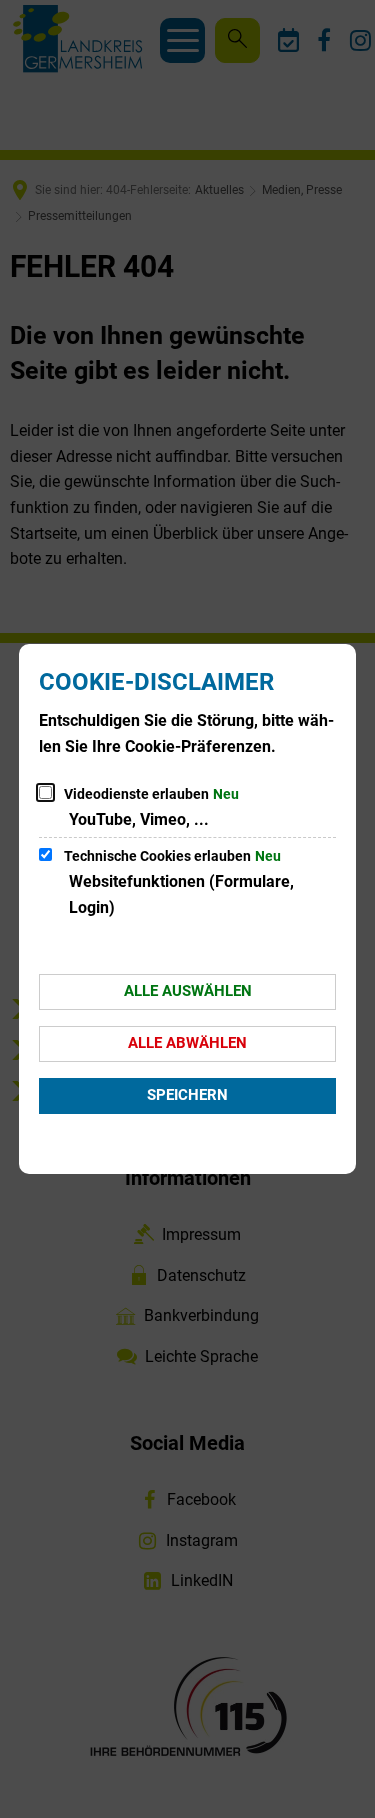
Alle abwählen (187, 1043)
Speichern (187, 1095)
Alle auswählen (188, 991)
